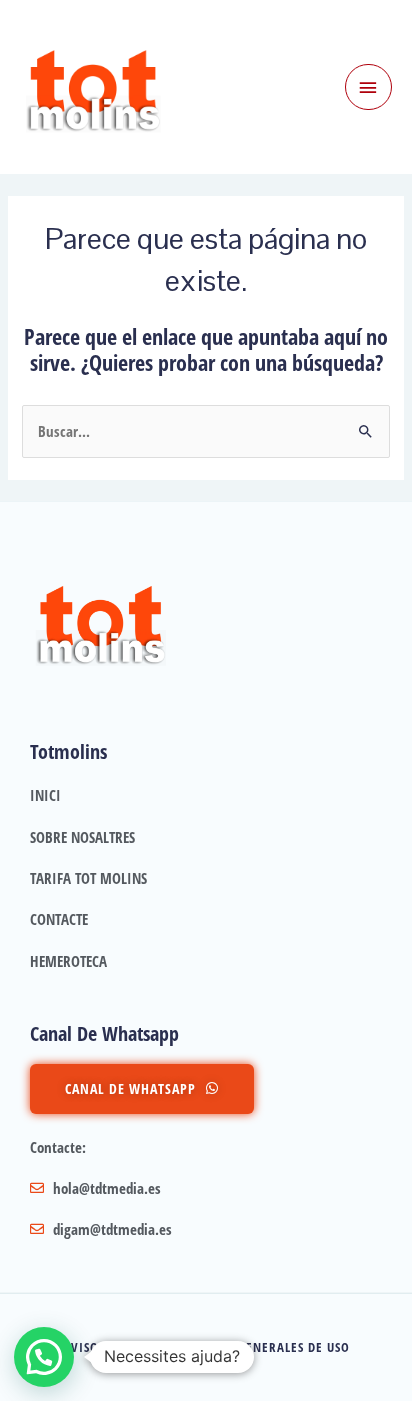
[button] (44, 1357)
